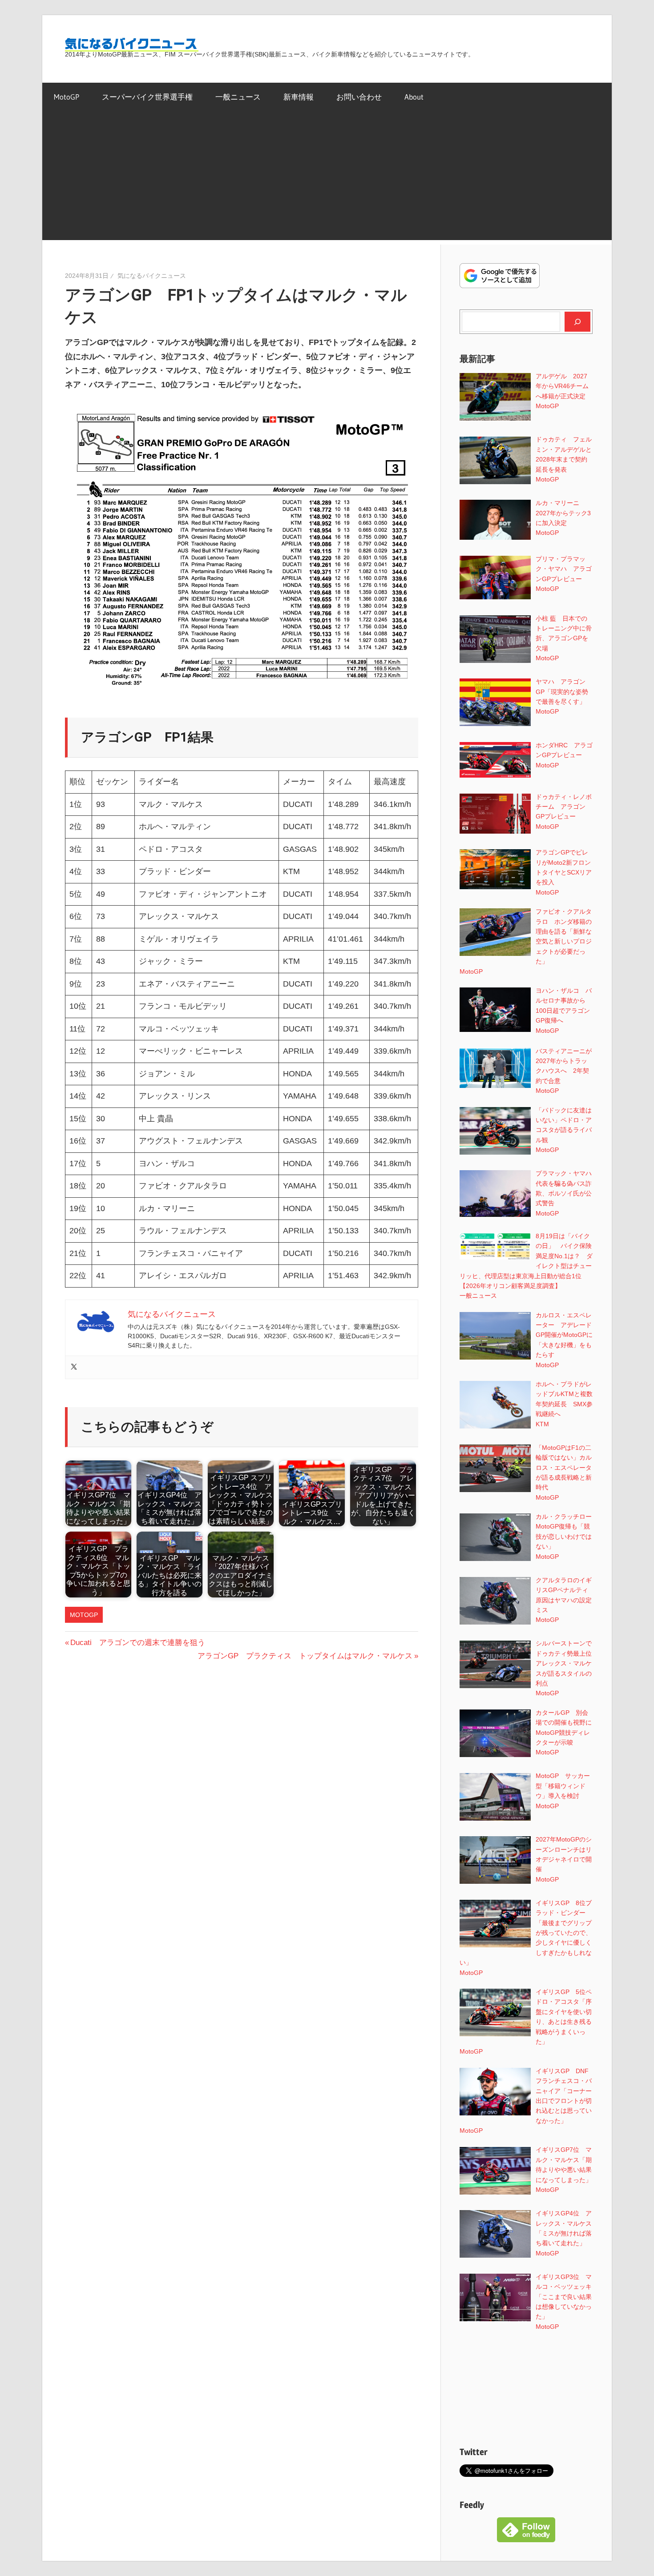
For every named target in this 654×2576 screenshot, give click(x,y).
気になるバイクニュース (152, 276)
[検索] (577, 321)
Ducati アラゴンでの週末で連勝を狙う (137, 1643)
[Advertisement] (327, 178)
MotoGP (67, 97)
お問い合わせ (359, 97)
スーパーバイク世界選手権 (147, 97)
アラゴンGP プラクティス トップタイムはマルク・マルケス (305, 1656)
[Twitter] (74, 1367)
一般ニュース (238, 97)
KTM (542, 1424)
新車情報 (299, 97)
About (414, 97)
